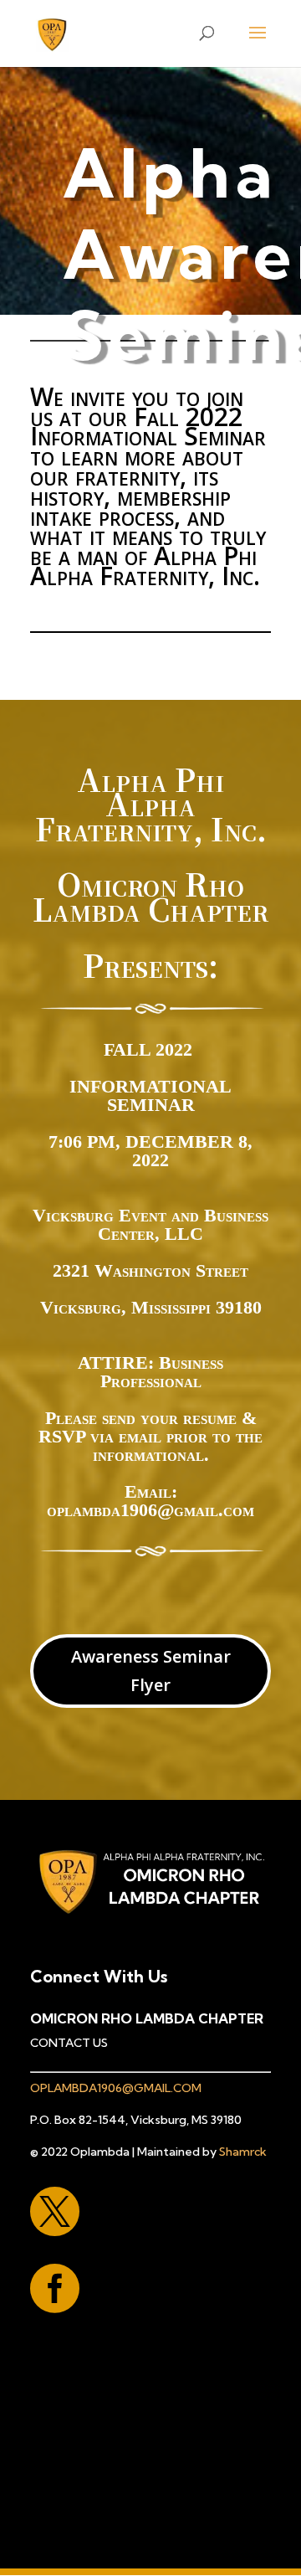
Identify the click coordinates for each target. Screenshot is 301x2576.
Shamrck (243, 2152)
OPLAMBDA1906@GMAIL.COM (116, 2088)
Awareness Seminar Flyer (151, 1671)
